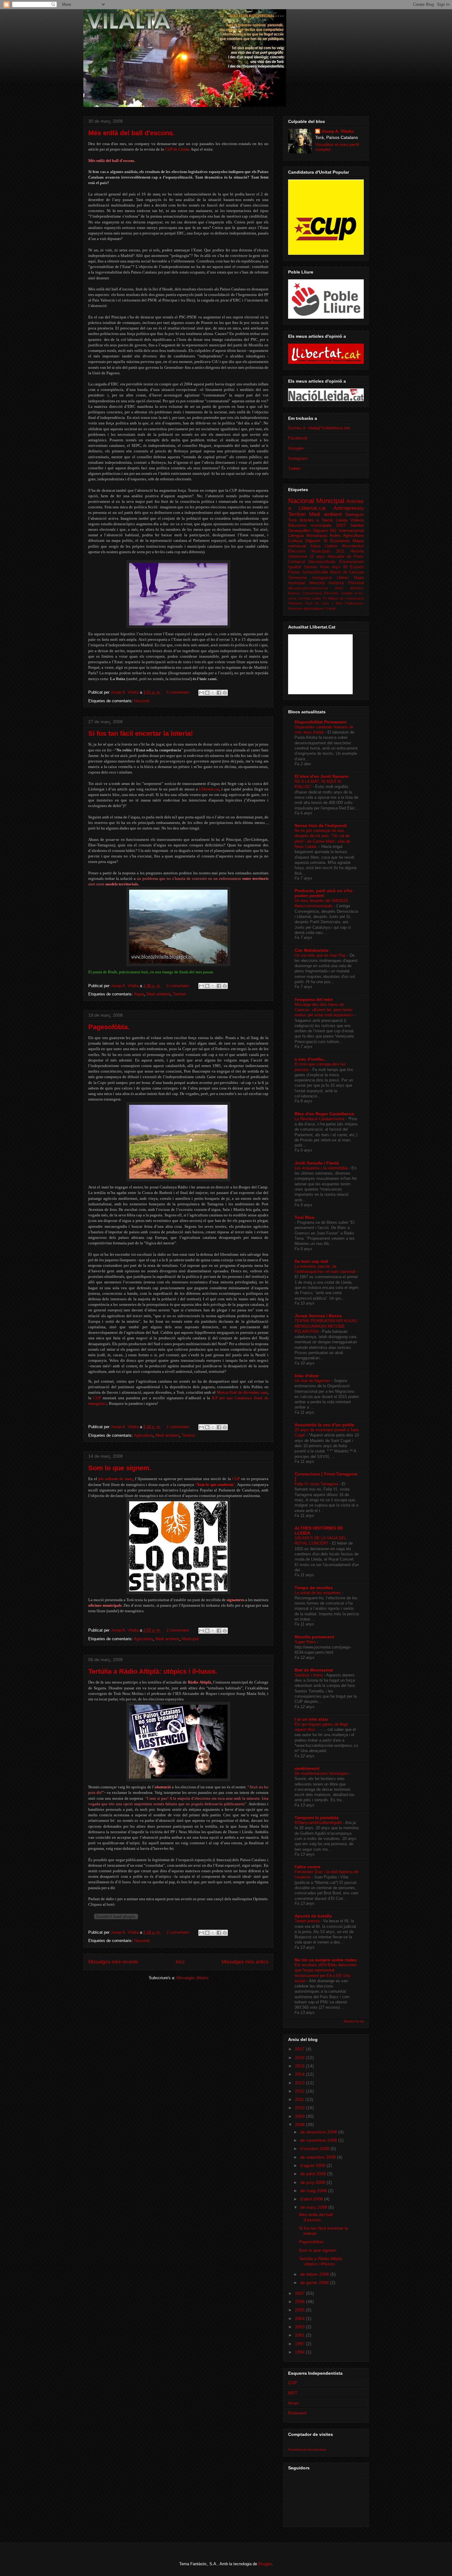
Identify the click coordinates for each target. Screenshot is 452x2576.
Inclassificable (315, 572)
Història (357, 551)
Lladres (331, 546)
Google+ (296, 448)
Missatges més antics (245, 1962)
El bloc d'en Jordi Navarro (322, 776)
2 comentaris (178, 1630)
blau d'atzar (307, 1376)
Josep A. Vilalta (125, 692)
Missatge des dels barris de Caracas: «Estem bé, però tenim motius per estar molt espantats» (325, 1010)
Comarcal (297, 562)
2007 (300, 2293)
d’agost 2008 (313, 2165)
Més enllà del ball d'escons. (131, 133)
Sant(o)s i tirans (309, 1675)
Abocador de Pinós (346, 557)
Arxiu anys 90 (334, 567)
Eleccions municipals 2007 (317, 525)
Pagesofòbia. (109, 1027)
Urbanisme (298, 557)
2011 (300, 2099)
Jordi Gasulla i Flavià (317, 1163)
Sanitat (357, 525)
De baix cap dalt (311, 1261)
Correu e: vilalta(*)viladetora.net (319, 428)
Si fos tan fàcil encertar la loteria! (141, 733)
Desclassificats (322, 562)
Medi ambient (158, 994)
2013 (300, 2083)
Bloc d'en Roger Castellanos (324, 1114)
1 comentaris (178, 1427)
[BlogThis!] (207, 693)
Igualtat (295, 567)
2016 (300, 2058)
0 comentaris (178, 692)
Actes (335, 535)
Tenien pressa (308, 1921)
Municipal (190, 1639)
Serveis (311, 567)
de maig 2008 (314, 2191)
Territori (179, 994)
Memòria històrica (327, 583)
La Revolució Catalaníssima (320, 1119)
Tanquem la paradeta (317, 1818)
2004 (300, 2318)
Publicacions (354, 603)
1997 (300, 2344)
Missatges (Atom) (192, 1978)
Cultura (295, 541)
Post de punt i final (324, 603)
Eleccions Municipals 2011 (316, 551)
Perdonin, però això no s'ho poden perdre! (324, 893)
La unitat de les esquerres (318, 1593)
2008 (300, 2125)
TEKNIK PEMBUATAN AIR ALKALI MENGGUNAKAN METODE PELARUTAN (326, 1326)
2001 (300, 2335)
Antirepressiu (349, 508)
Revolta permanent (314, 1637)
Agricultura (143, 1435)
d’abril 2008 (312, 2199)
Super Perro (306, 1642)
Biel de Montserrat (314, 1670)
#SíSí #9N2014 (350, 588)
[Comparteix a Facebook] (219, 693)
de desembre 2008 (319, 2132)
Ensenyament (351, 562)
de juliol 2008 (314, 2174)
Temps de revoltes (314, 1588)
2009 (300, 2116)
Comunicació (312, 593)
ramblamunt (307, 1768)
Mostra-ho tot (354, 2021)
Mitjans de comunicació (346, 598)
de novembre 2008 (319, 2140)
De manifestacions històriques (322, 1773)
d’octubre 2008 (315, 2149)
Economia (340, 541)
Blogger (265, 2564)
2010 (300, 2108)
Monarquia (317, 535)
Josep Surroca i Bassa (318, 1316)
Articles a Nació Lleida (323, 520)
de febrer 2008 (315, 2274)
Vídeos (357, 520)
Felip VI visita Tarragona (317, 1484)
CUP (293, 2383)
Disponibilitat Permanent (321, 722)
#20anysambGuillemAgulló (319, 1823)
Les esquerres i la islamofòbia (322, 1168)
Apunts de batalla (313, 1916)
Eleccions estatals (338, 593)
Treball (330, 609)
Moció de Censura (347, 572)
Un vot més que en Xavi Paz (321, 955)
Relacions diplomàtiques (306, 609)
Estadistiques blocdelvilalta (307, 2450)
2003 (300, 2327)
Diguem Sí (316, 541)
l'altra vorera (307, 1867)
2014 (300, 2074)
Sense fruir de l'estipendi (321, 825)
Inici (180, 1962)
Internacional (351, 530)
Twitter (295, 468)
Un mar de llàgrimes (313, 1381)
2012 (300, 2091)
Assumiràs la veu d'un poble (324, 1425)
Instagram (298, 458)
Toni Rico (305, 1217)
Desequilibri (299, 530)
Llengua (296, 535)
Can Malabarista (311, 950)
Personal (356, 583)
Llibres (343, 578)
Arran (293, 2403)
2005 (300, 2310)
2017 (300, 2049)
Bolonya (294, 593)
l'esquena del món (314, 999)
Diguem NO (325, 530)
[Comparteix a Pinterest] (225, 693)
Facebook (298, 438)
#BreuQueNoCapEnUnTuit (308, 588)
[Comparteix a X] (213, 693)
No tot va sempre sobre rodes (326, 1960)
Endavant (297, 2413)
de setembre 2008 (319, 2157)
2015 (300, 2066)
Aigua (139, 994)
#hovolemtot (353, 546)
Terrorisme (297, 578)
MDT (293, 2393)
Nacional (142, 701)
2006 (300, 2302)
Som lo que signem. (120, 1468)
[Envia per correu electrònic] (201, 693)
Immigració (322, 578)
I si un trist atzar (311, 1719)
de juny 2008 (313, 2182)
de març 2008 (314, 2207)
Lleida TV (319, 598)
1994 (300, 2352)
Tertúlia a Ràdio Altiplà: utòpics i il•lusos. (153, 1671)
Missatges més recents (113, 1962)
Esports (357, 567)
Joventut (304, 598)
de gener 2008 (315, 2283)
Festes (294, 572)
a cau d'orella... (310, 1059)
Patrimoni (295, 603)
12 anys (317, 557)
